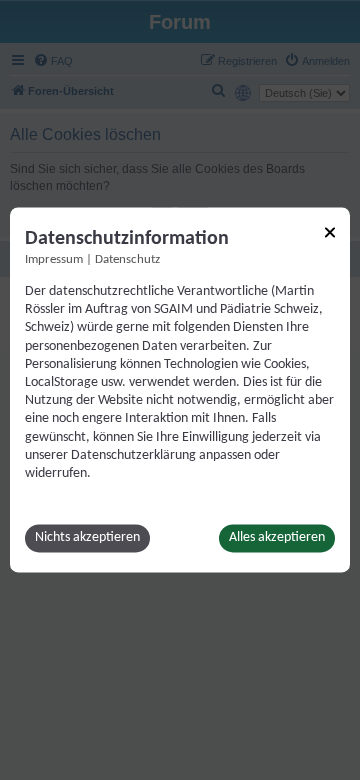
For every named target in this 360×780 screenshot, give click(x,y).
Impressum (54, 260)
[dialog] (180, 389)
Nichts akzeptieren (87, 538)
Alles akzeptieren (277, 538)
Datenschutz (127, 260)
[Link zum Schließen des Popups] (330, 232)
